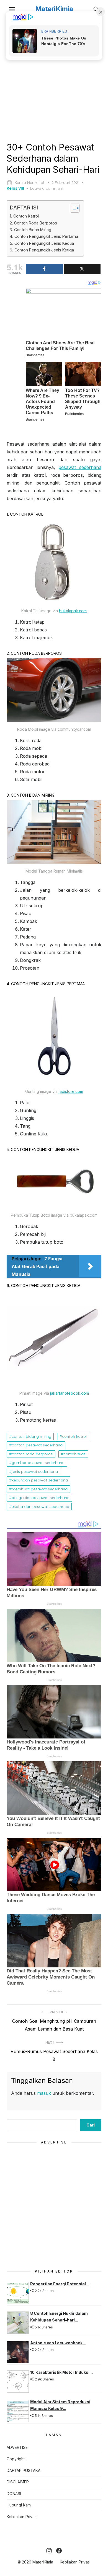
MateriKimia (54, 9)
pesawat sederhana (80, 467)
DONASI (14, 2494)
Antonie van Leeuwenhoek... (58, 2343)
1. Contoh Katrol (24, 216)
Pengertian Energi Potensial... (60, 2284)
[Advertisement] (54, 79)
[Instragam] (49, 2551)
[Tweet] (82, 269)
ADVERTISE (17, 2447)
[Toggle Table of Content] (72, 208)
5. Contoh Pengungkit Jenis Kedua (42, 243)
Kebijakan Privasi (22, 2517)
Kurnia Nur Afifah (30, 182)
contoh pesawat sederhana (37, 1445)
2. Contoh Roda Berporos (33, 223)
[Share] (44, 269)
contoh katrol (74, 1436)
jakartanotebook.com (70, 1393)
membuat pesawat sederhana (40, 1489)
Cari (91, 2125)
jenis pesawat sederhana (35, 1471)
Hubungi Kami (19, 2505)
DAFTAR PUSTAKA (24, 2470)
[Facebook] (59, 2551)
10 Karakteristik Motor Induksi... (61, 2372)
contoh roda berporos (32, 1454)
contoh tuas (74, 1454)
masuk (44, 2093)
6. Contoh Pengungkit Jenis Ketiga (42, 250)
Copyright (16, 2459)
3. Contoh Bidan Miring (30, 230)
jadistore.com (71, 1091)
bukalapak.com (73, 611)
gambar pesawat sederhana (38, 1463)
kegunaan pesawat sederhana (40, 1480)
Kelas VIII (15, 188)
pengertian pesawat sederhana (41, 1498)
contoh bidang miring (31, 1436)
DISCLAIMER (18, 2482)
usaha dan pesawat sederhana (40, 1506)
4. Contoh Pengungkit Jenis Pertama (44, 236)
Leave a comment (47, 188)
